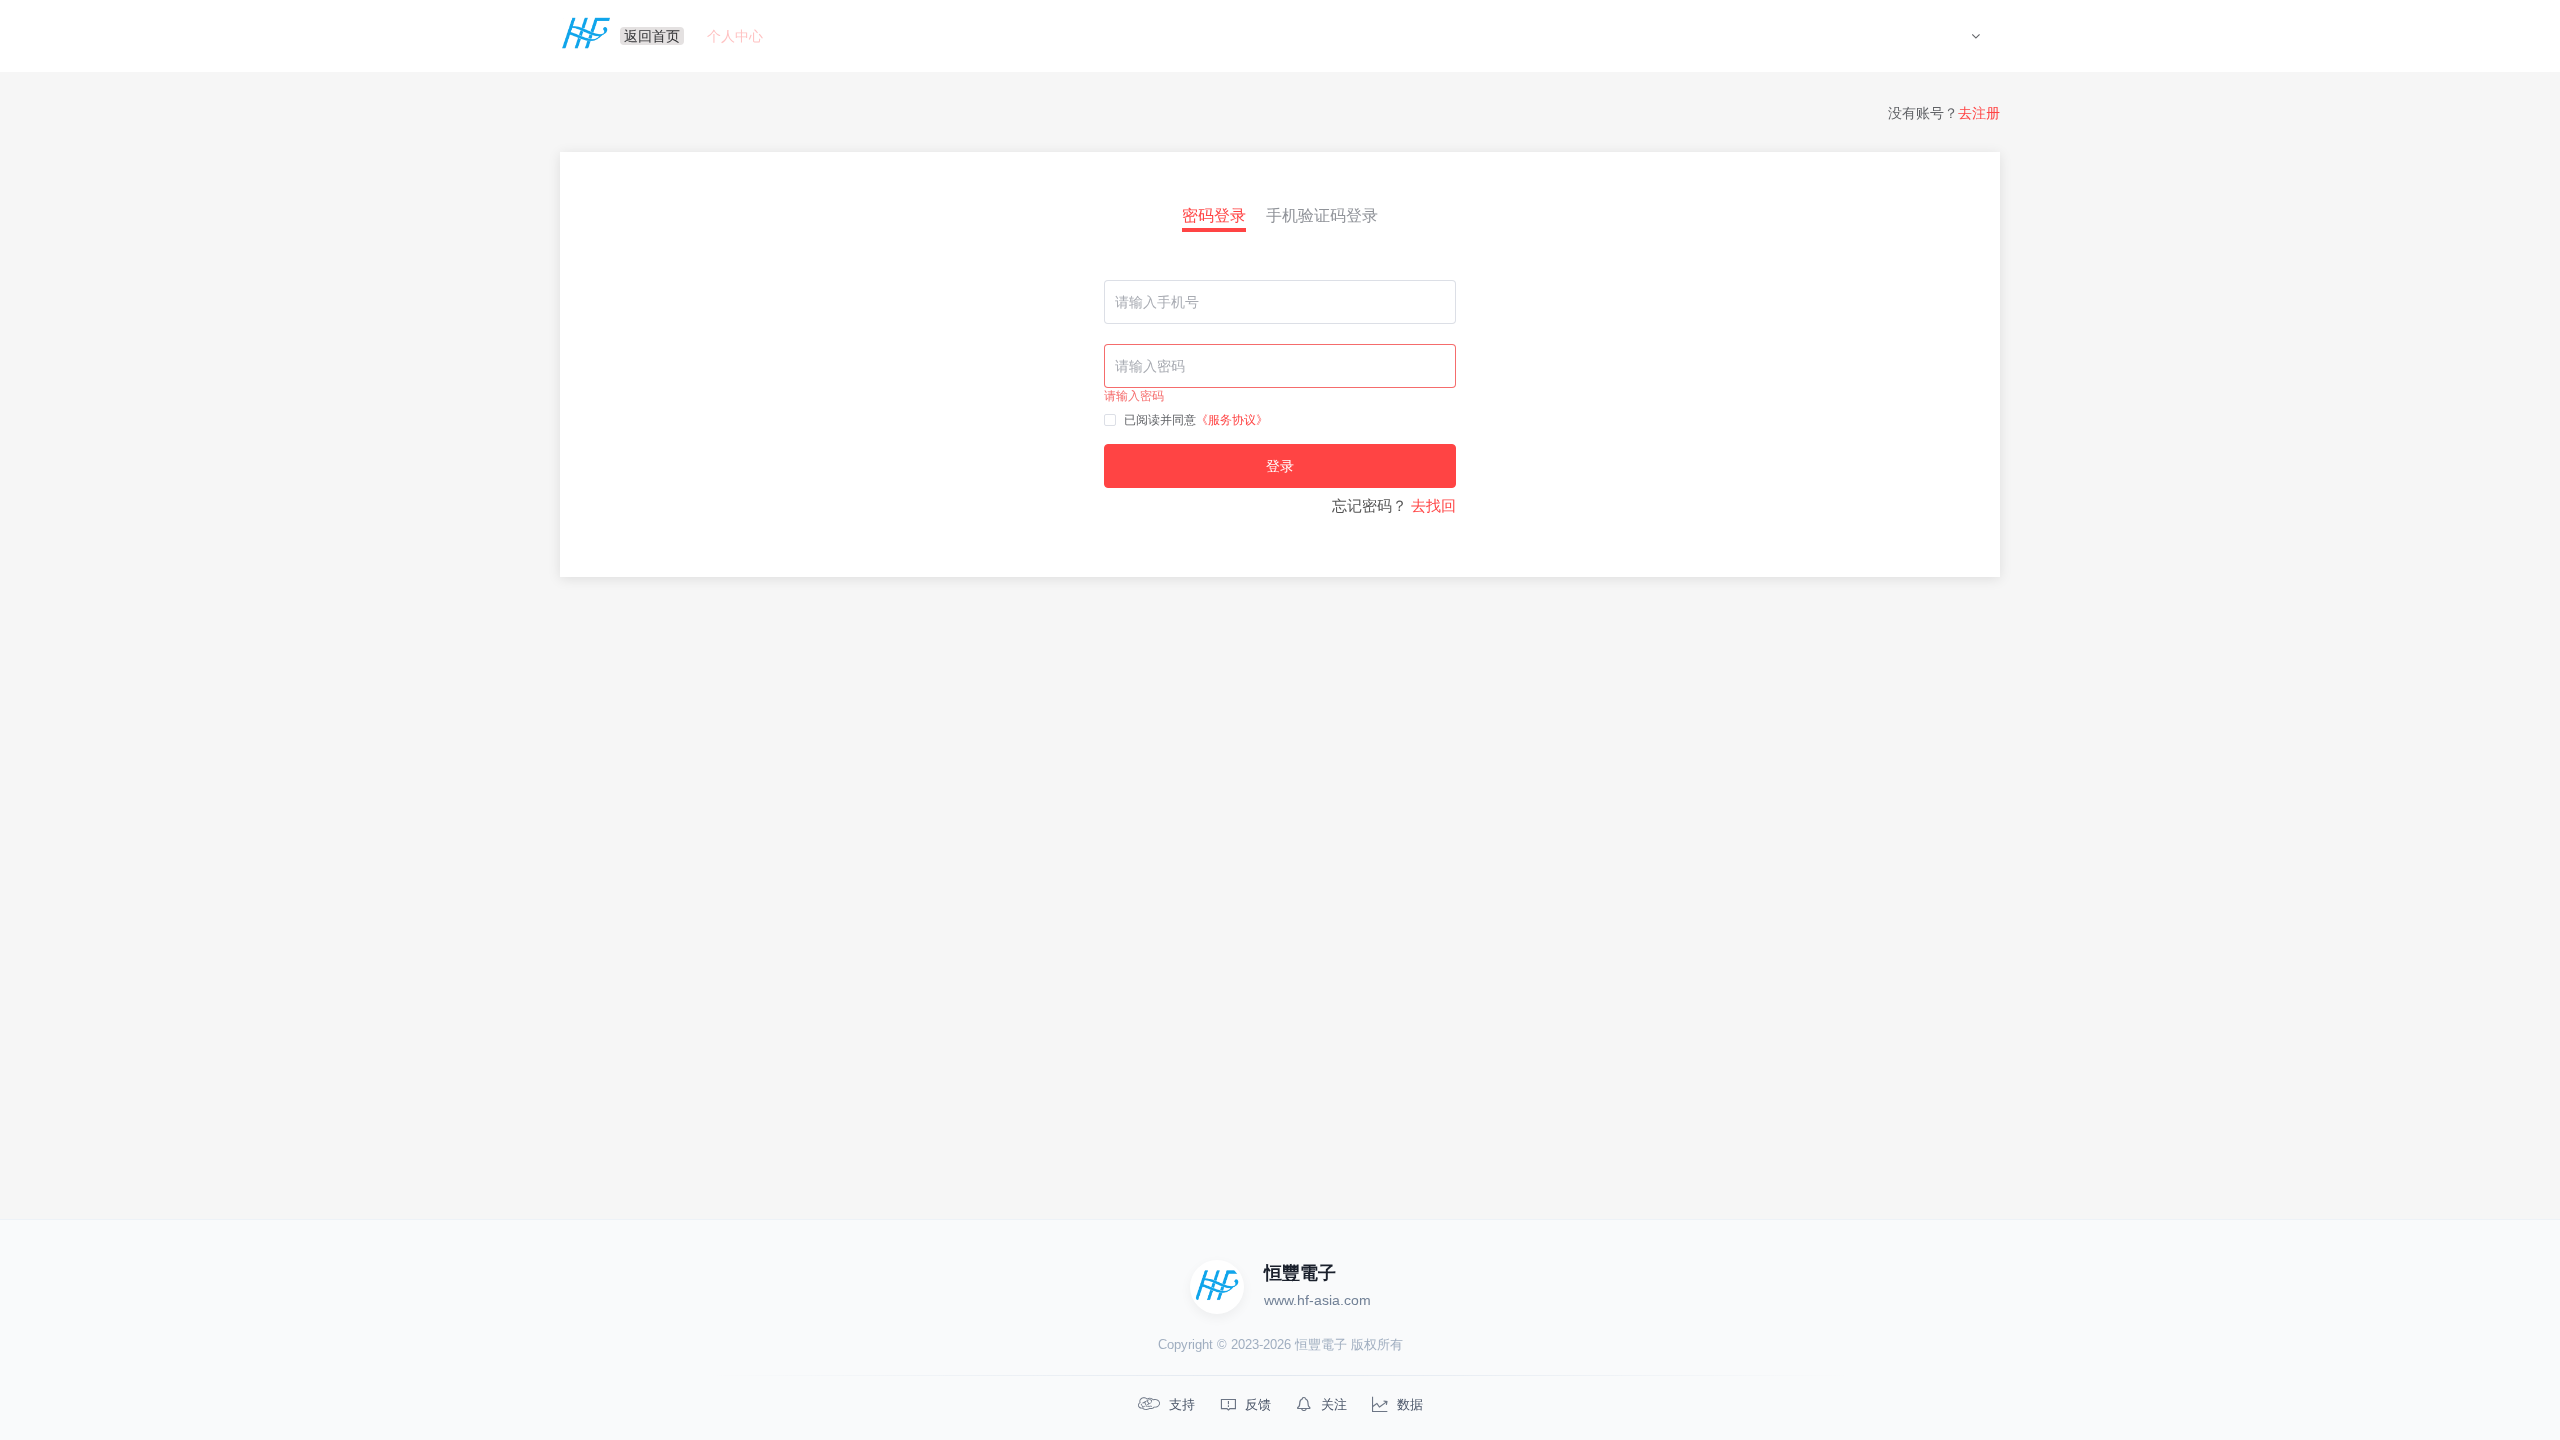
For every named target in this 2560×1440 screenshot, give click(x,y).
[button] (1975, 36)
